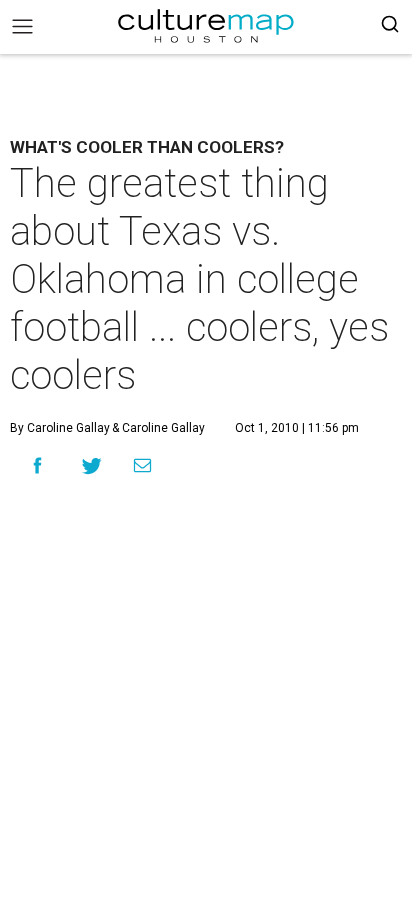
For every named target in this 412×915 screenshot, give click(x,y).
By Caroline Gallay (60, 428)
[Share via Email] (142, 466)
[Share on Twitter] (92, 465)
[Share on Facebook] (37, 465)
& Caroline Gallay (157, 428)
